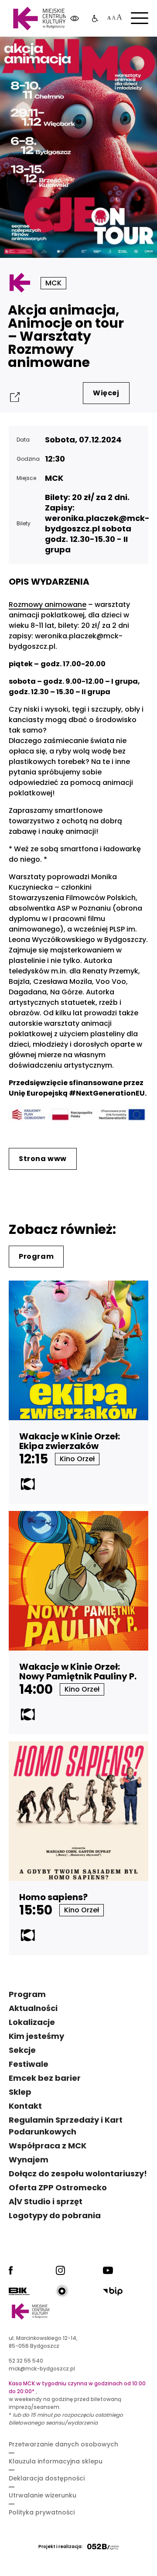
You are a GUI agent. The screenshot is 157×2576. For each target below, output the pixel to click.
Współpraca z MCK (48, 2146)
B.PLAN (89, 52)
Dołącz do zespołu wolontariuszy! (78, 2173)
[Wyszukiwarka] (128, 52)
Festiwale (29, 2064)
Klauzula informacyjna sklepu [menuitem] (56, 2461)
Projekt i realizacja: (61, 2547)
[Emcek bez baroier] (95, 19)
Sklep (20, 2092)
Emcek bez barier (45, 2078)
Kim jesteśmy (36, 2036)
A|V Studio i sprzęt (46, 2201)
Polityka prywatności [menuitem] (42, 2512)
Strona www (43, 1159)
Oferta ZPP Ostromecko (58, 2187)
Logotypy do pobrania (55, 2215)
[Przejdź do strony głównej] (40, 19)
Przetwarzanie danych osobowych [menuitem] (63, 2444)
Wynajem (29, 2160)
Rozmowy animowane (48, 605)
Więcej (106, 393)
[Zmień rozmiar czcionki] (114, 19)
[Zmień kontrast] (75, 19)
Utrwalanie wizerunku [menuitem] (43, 2495)
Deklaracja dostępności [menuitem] (47, 2478)
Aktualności (33, 2008)
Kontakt (25, 2106)
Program (36, 1256)
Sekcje (22, 2050)
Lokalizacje (32, 2022)
